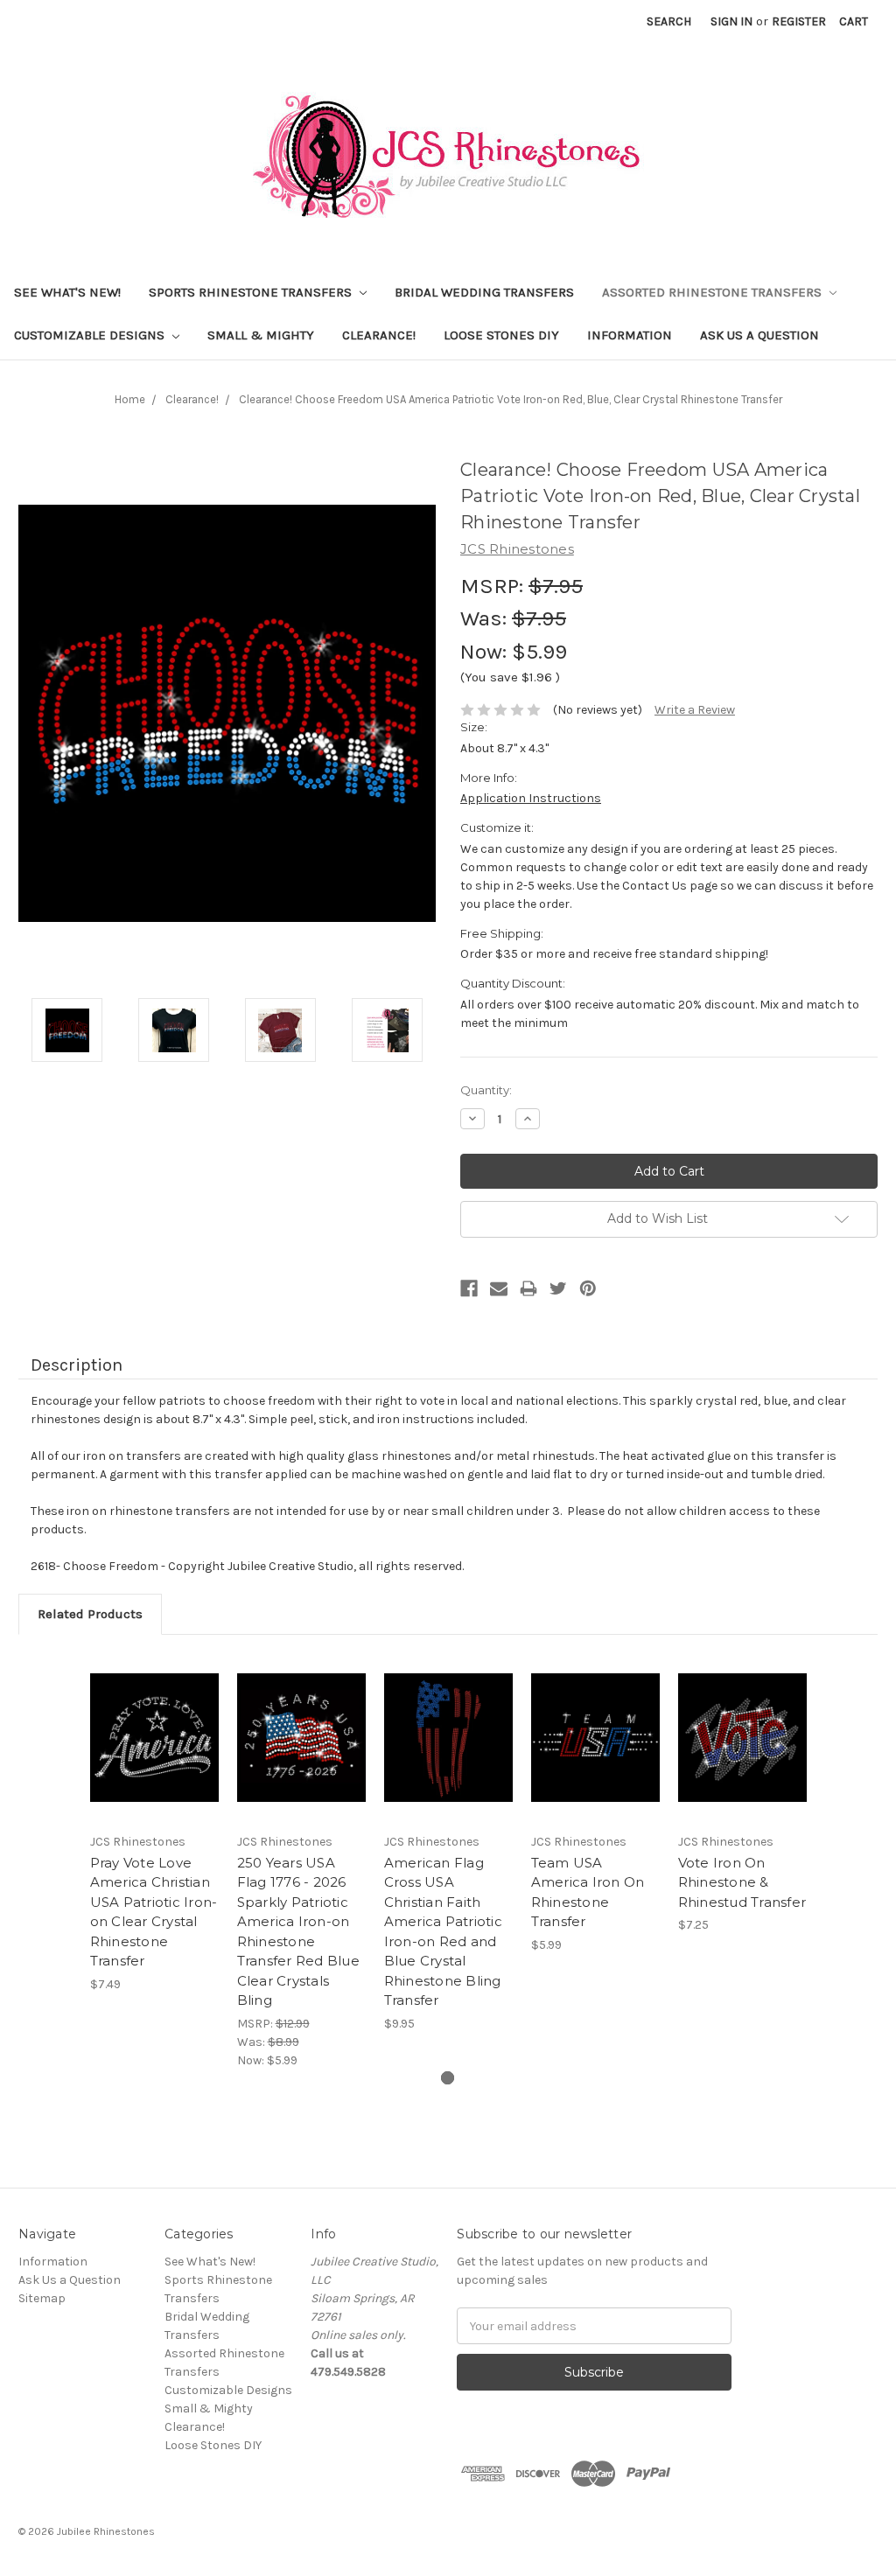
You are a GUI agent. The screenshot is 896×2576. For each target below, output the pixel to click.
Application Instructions (531, 798)
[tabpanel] (154, 1823)
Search (669, 21)
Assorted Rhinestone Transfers (714, 292)
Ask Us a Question (759, 335)
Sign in (731, 21)
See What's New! (67, 292)
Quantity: (486, 1090)
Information (630, 335)
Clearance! (379, 335)
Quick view (154, 1722)
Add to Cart (154, 1753)
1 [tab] (448, 2078)
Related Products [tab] (90, 1614)
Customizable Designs (91, 335)
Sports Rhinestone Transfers (252, 292)
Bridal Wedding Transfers (484, 292)
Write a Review (695, 710)
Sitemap (42, 2298)
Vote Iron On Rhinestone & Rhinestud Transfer (742, 1882)
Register (799, 21)
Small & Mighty (261, 335)
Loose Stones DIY (501, 335)
